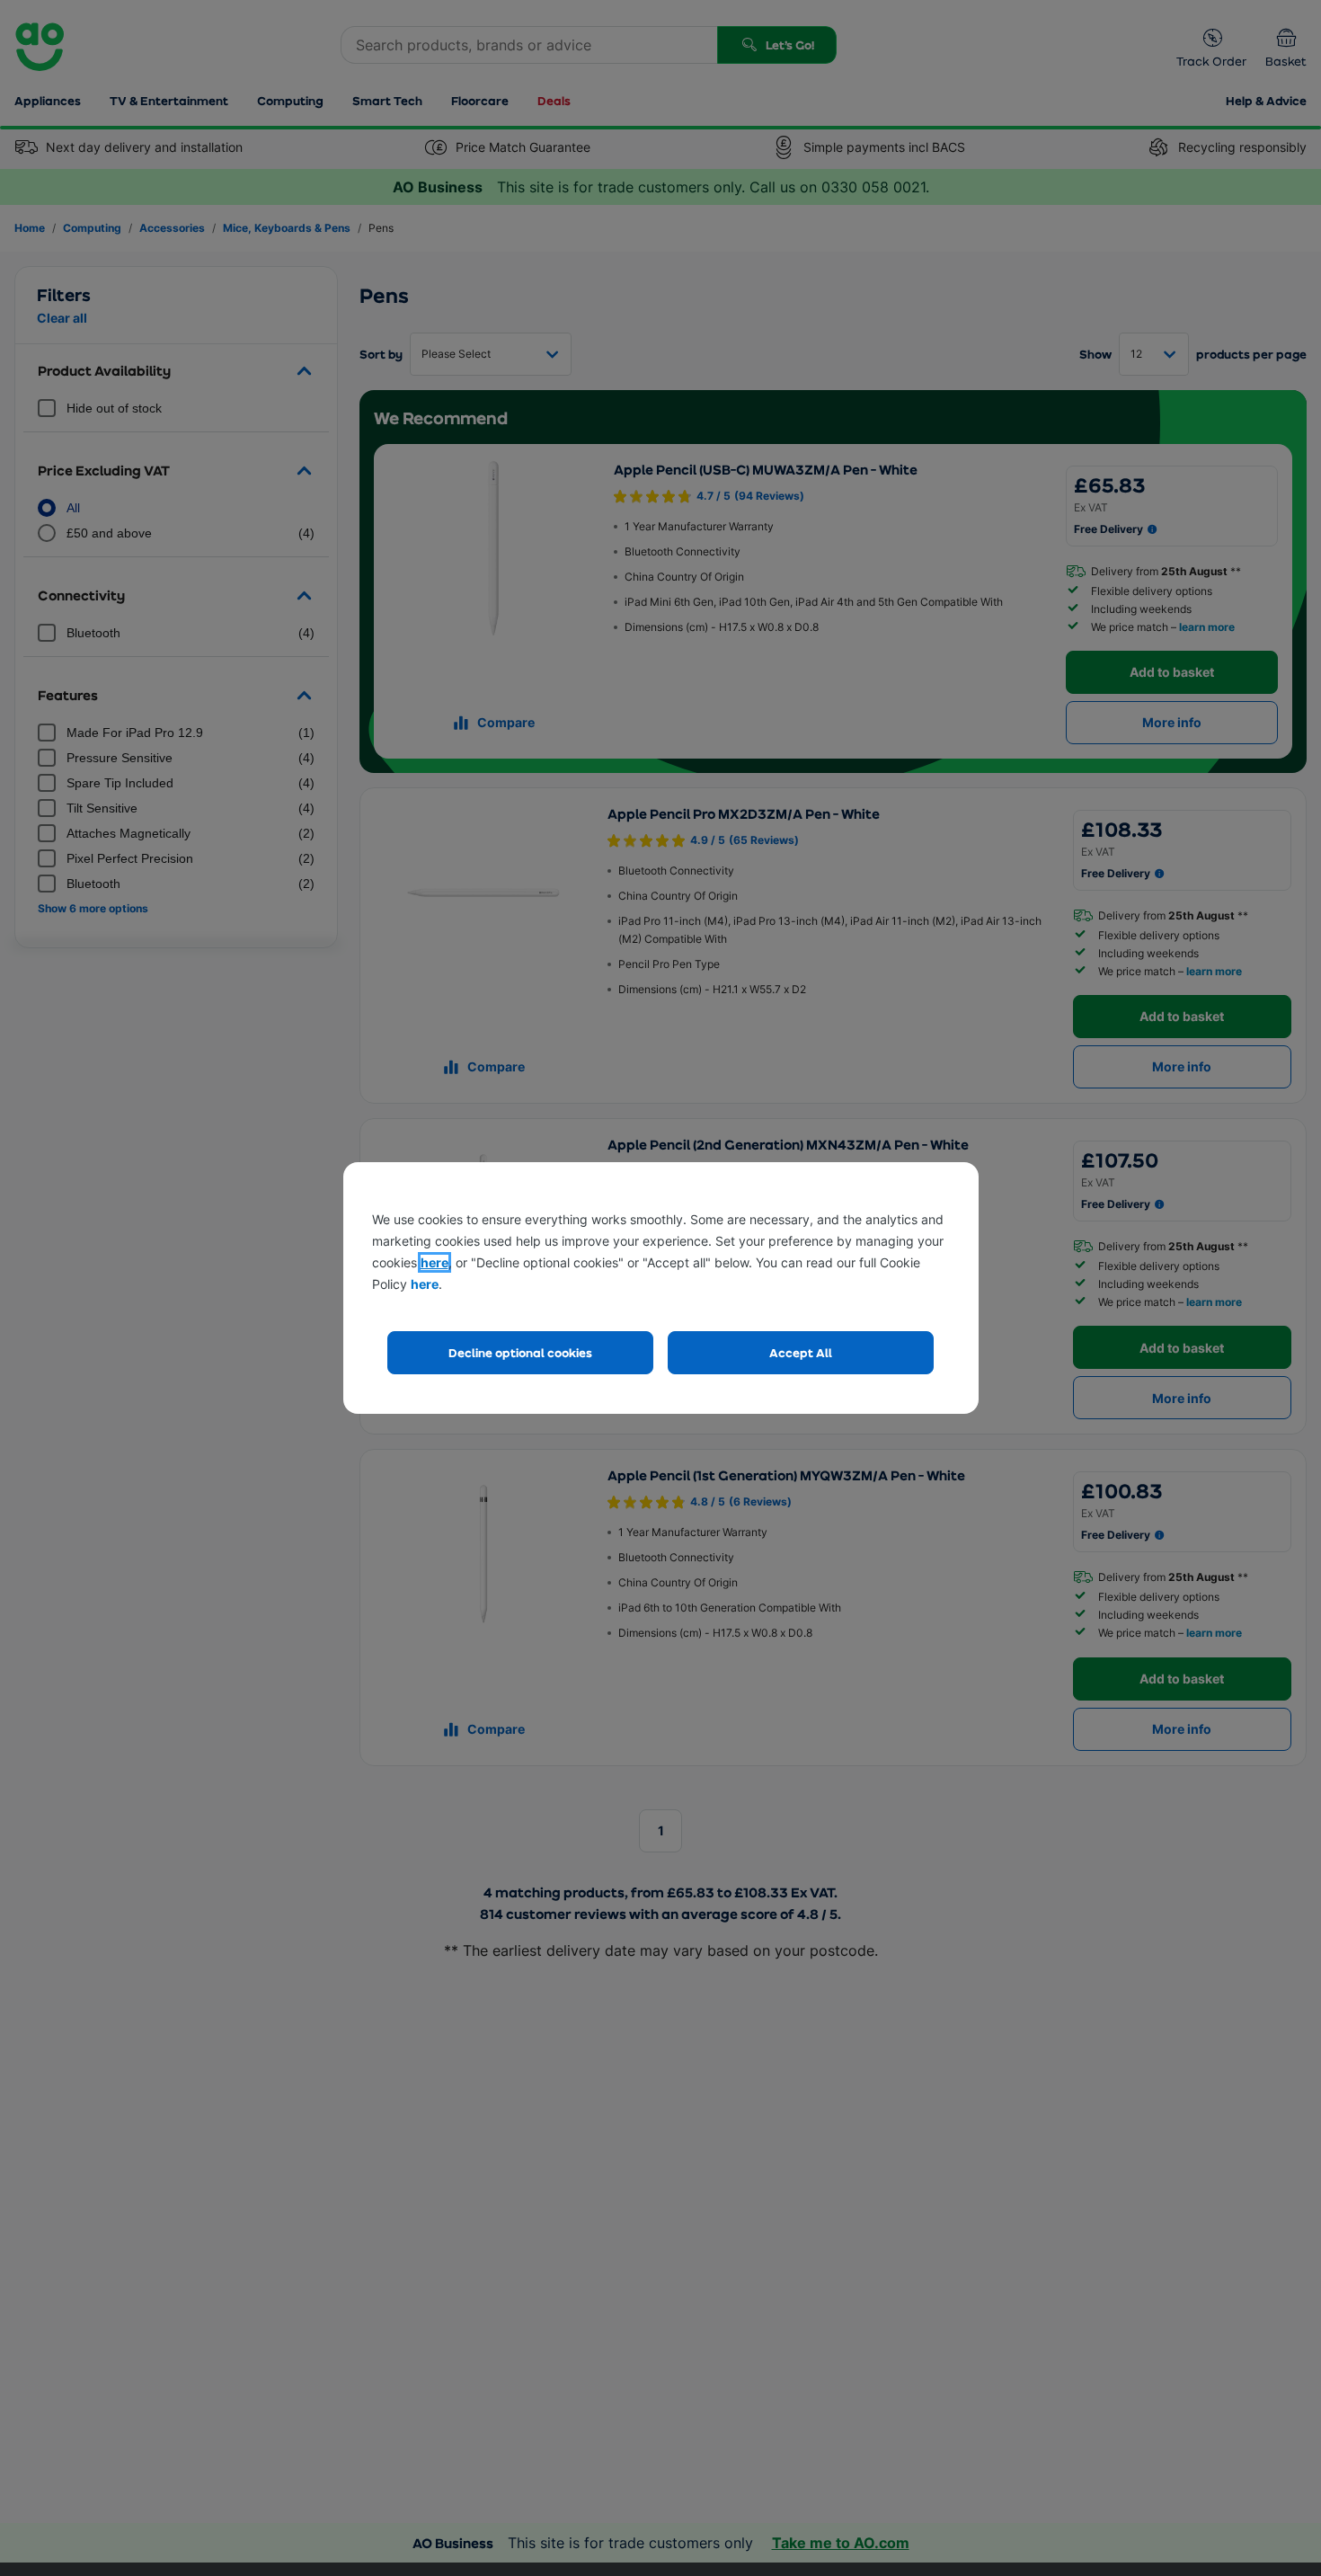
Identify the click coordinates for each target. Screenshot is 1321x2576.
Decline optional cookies (520, 1352)
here (434, 1262)
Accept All (801, 1352)
